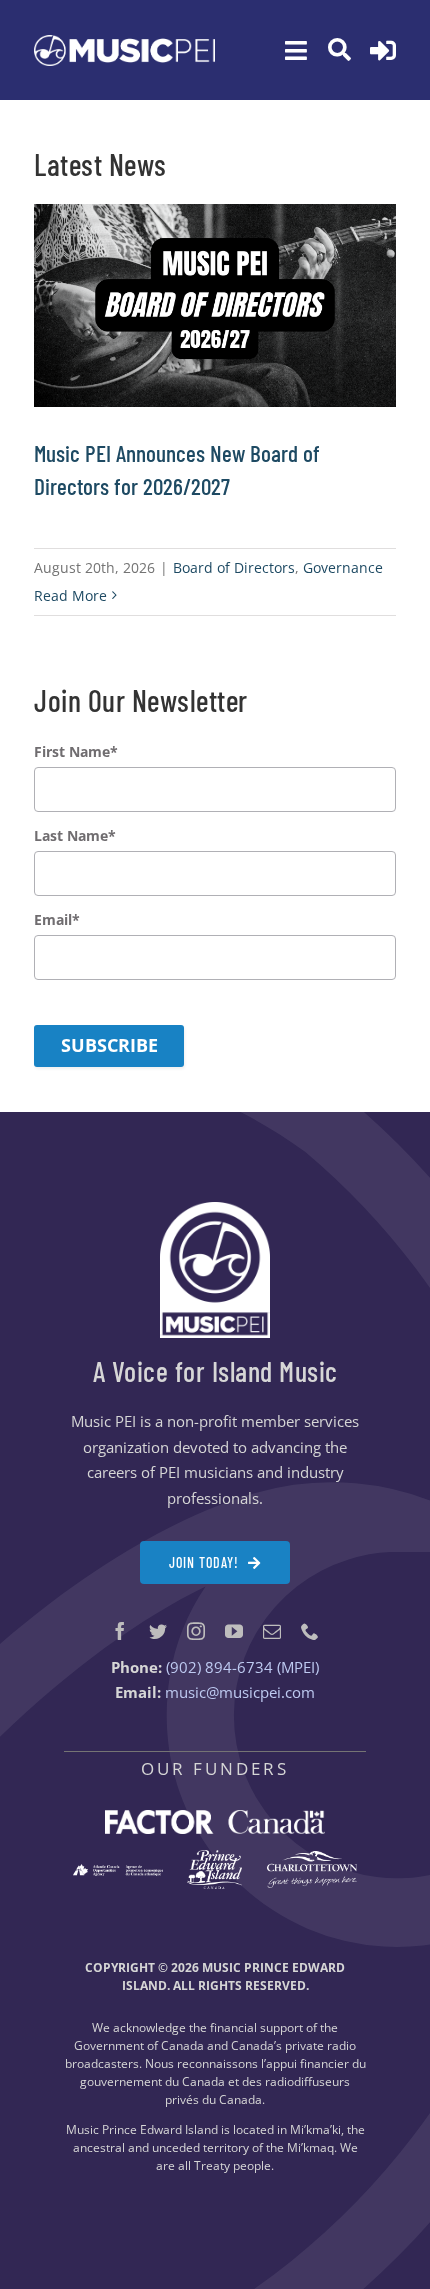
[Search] (339, 50)
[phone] (310, 1631)
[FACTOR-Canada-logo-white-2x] (215, 1817)
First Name (76, 752)
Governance (343, 567)
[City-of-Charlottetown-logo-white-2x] (311, 1858)
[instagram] (196, 1631)
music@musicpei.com (240, 1692)
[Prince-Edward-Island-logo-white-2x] (214, 1857)
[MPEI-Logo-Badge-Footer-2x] (215, 1209)
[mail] (272, 1631)
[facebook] (120, 1631)
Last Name (75, 836)
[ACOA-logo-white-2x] (117, 1871)
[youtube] (234, 1631)
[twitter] (158, 1631)
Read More (70, 595)
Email (57, 920)
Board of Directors (234, 567)
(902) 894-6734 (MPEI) (242, 1667)
